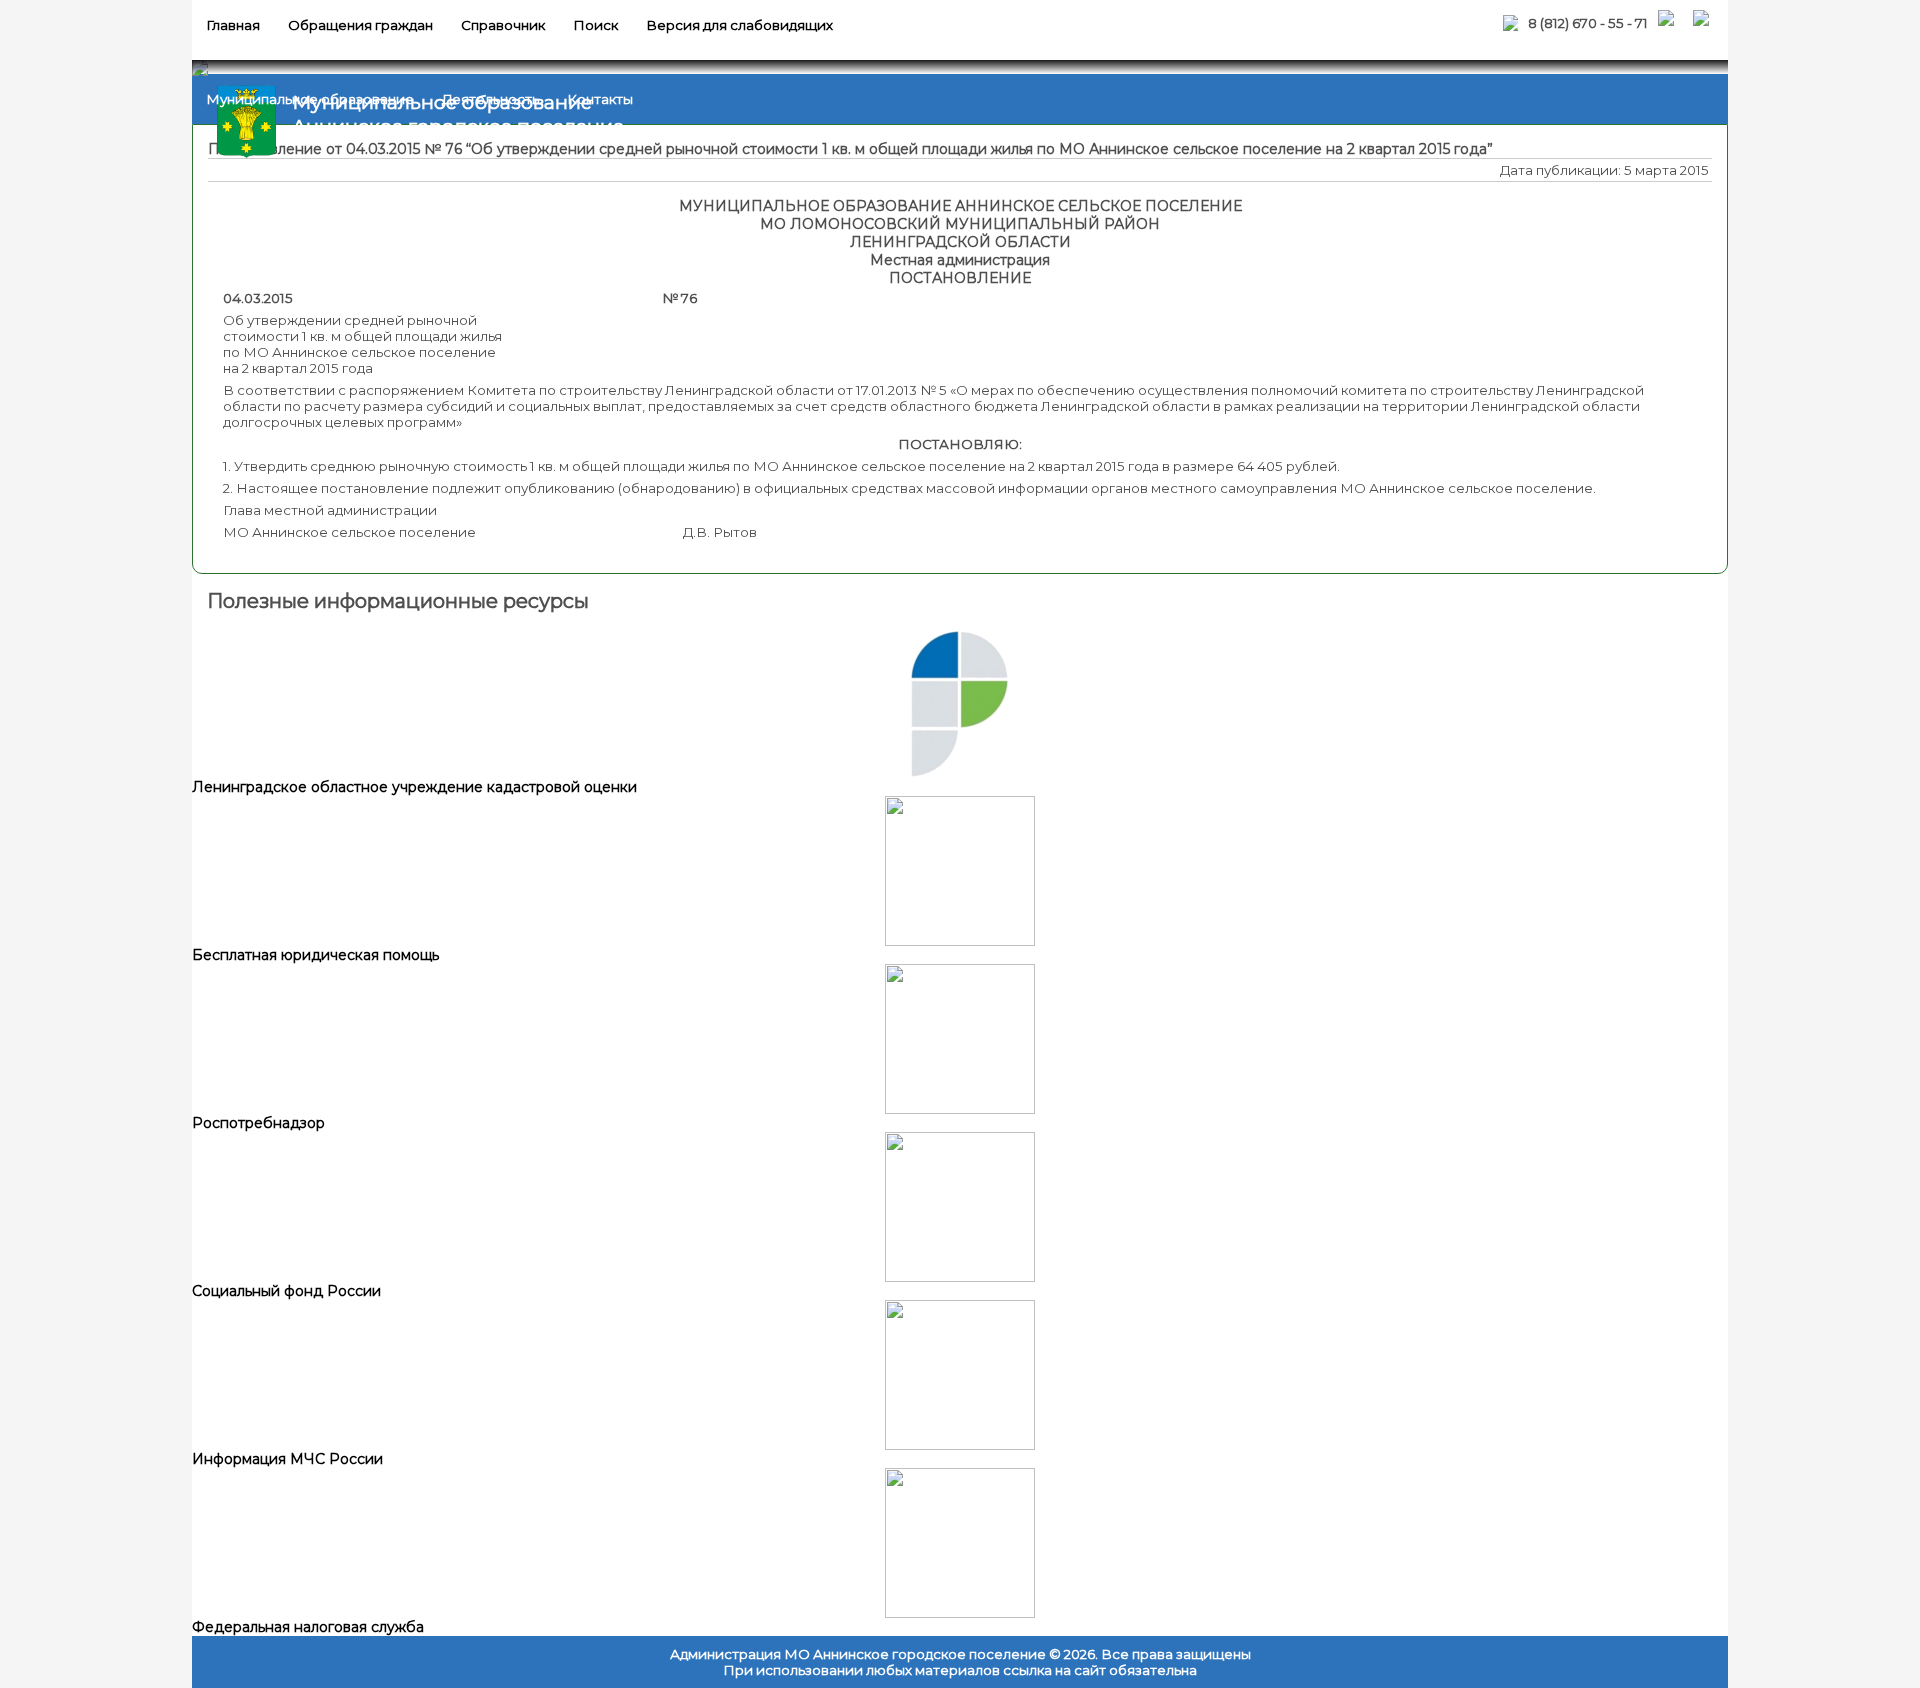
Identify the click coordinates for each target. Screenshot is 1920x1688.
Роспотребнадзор (258, 1123)
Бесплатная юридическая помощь (315, 955)
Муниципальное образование (310, 99)
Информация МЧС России (287, 1459)
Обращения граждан (360, 25)
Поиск (595, 25)
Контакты (600, 99)
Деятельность (490, 99)
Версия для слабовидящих (739, 25)
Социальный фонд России (286, 1291)
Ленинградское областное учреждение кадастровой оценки (414, 787)
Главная (233, 25)
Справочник (503, 25)
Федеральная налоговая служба (308, 1627)
